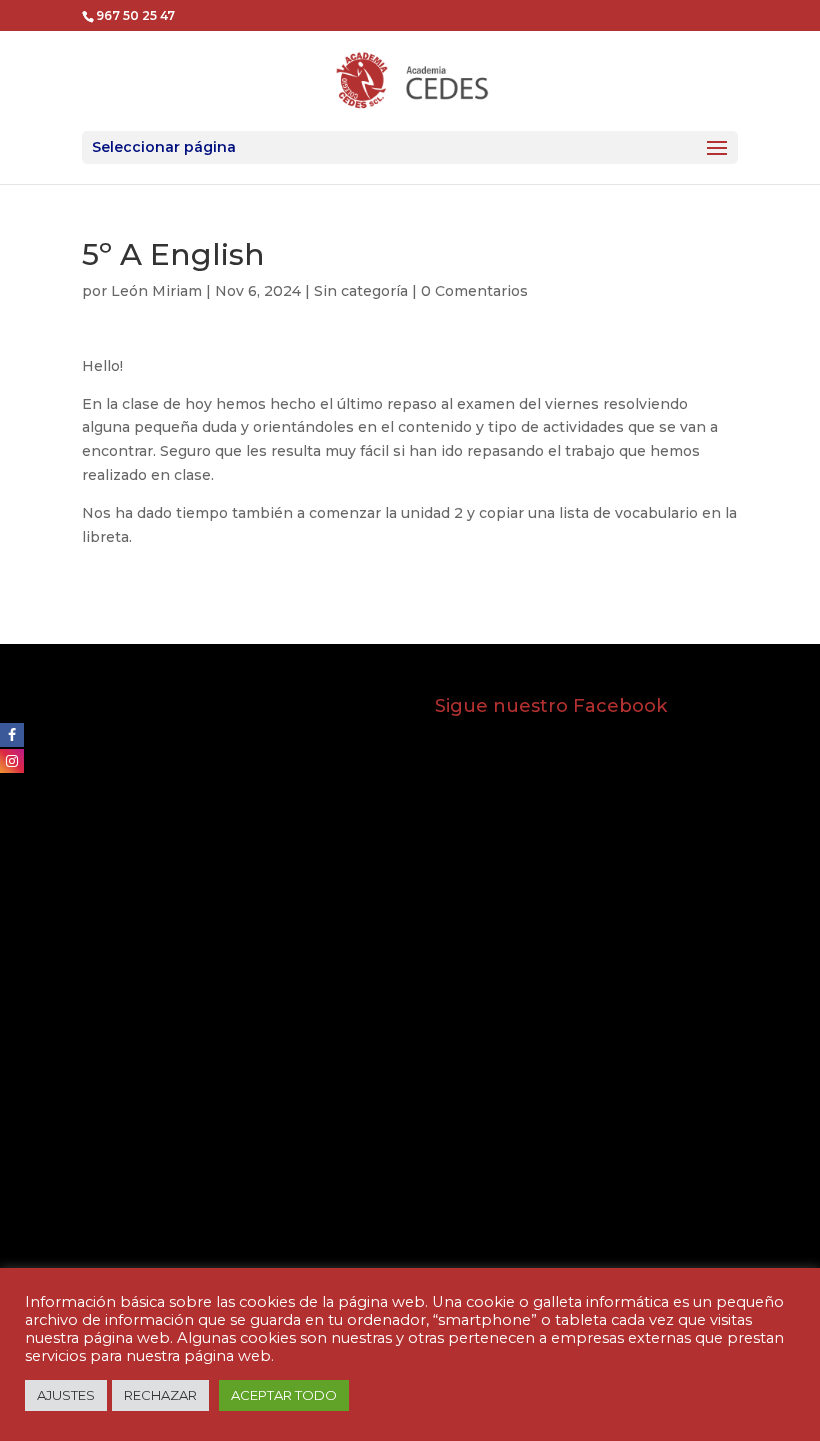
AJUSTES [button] (66, 1395)
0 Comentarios (474, 291)
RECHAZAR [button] (160, 1395)
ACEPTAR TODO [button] (284, 1395)
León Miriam (156, 291)
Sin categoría (361, 291)
